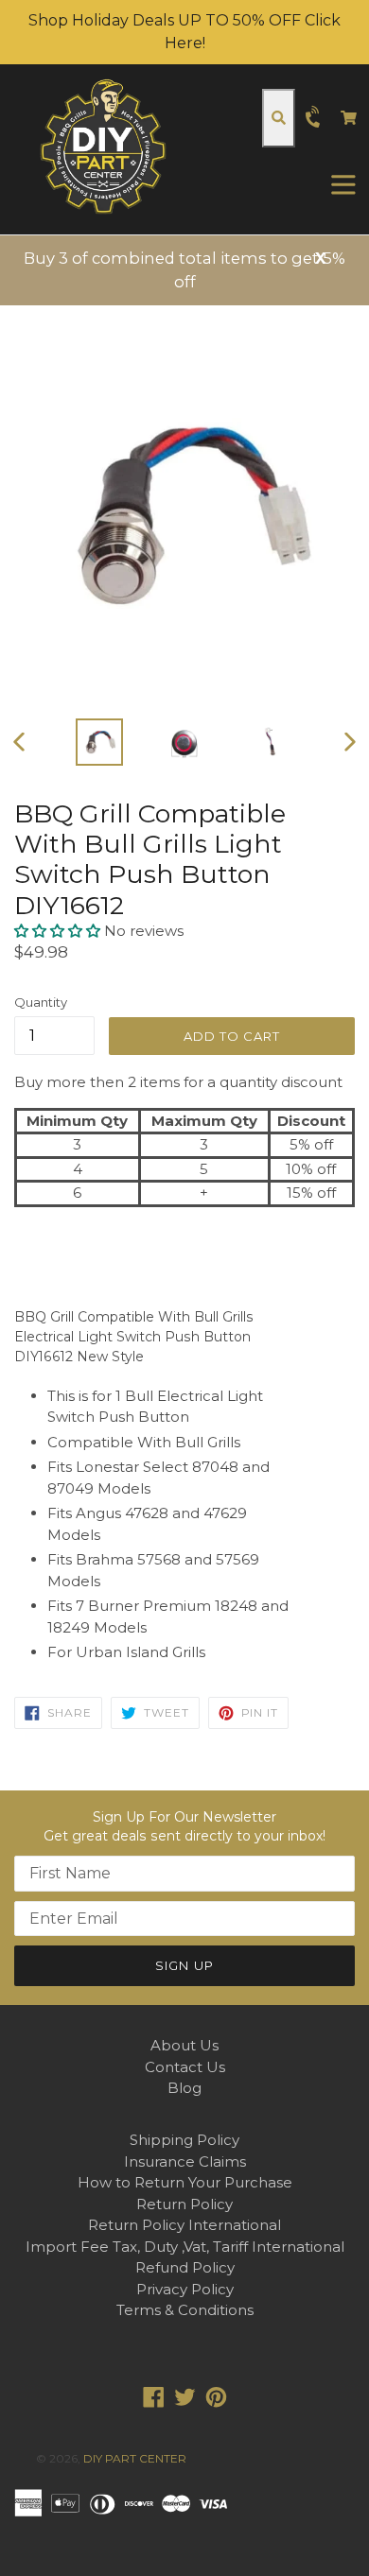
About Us (184, 2045)
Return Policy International (184, 2225)
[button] (59, 931)
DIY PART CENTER (135, 2458)
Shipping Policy (184, 2140)
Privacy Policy (185, 2289)
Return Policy (184, 2204)
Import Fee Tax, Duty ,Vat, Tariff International (185, 2247)
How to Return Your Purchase (185, 2182)
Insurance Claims (185, 2161)
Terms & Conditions (185, 2310)
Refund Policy (185, 2267)
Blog (184, 2088)
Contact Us (185, 2067)
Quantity (41, 1002)
